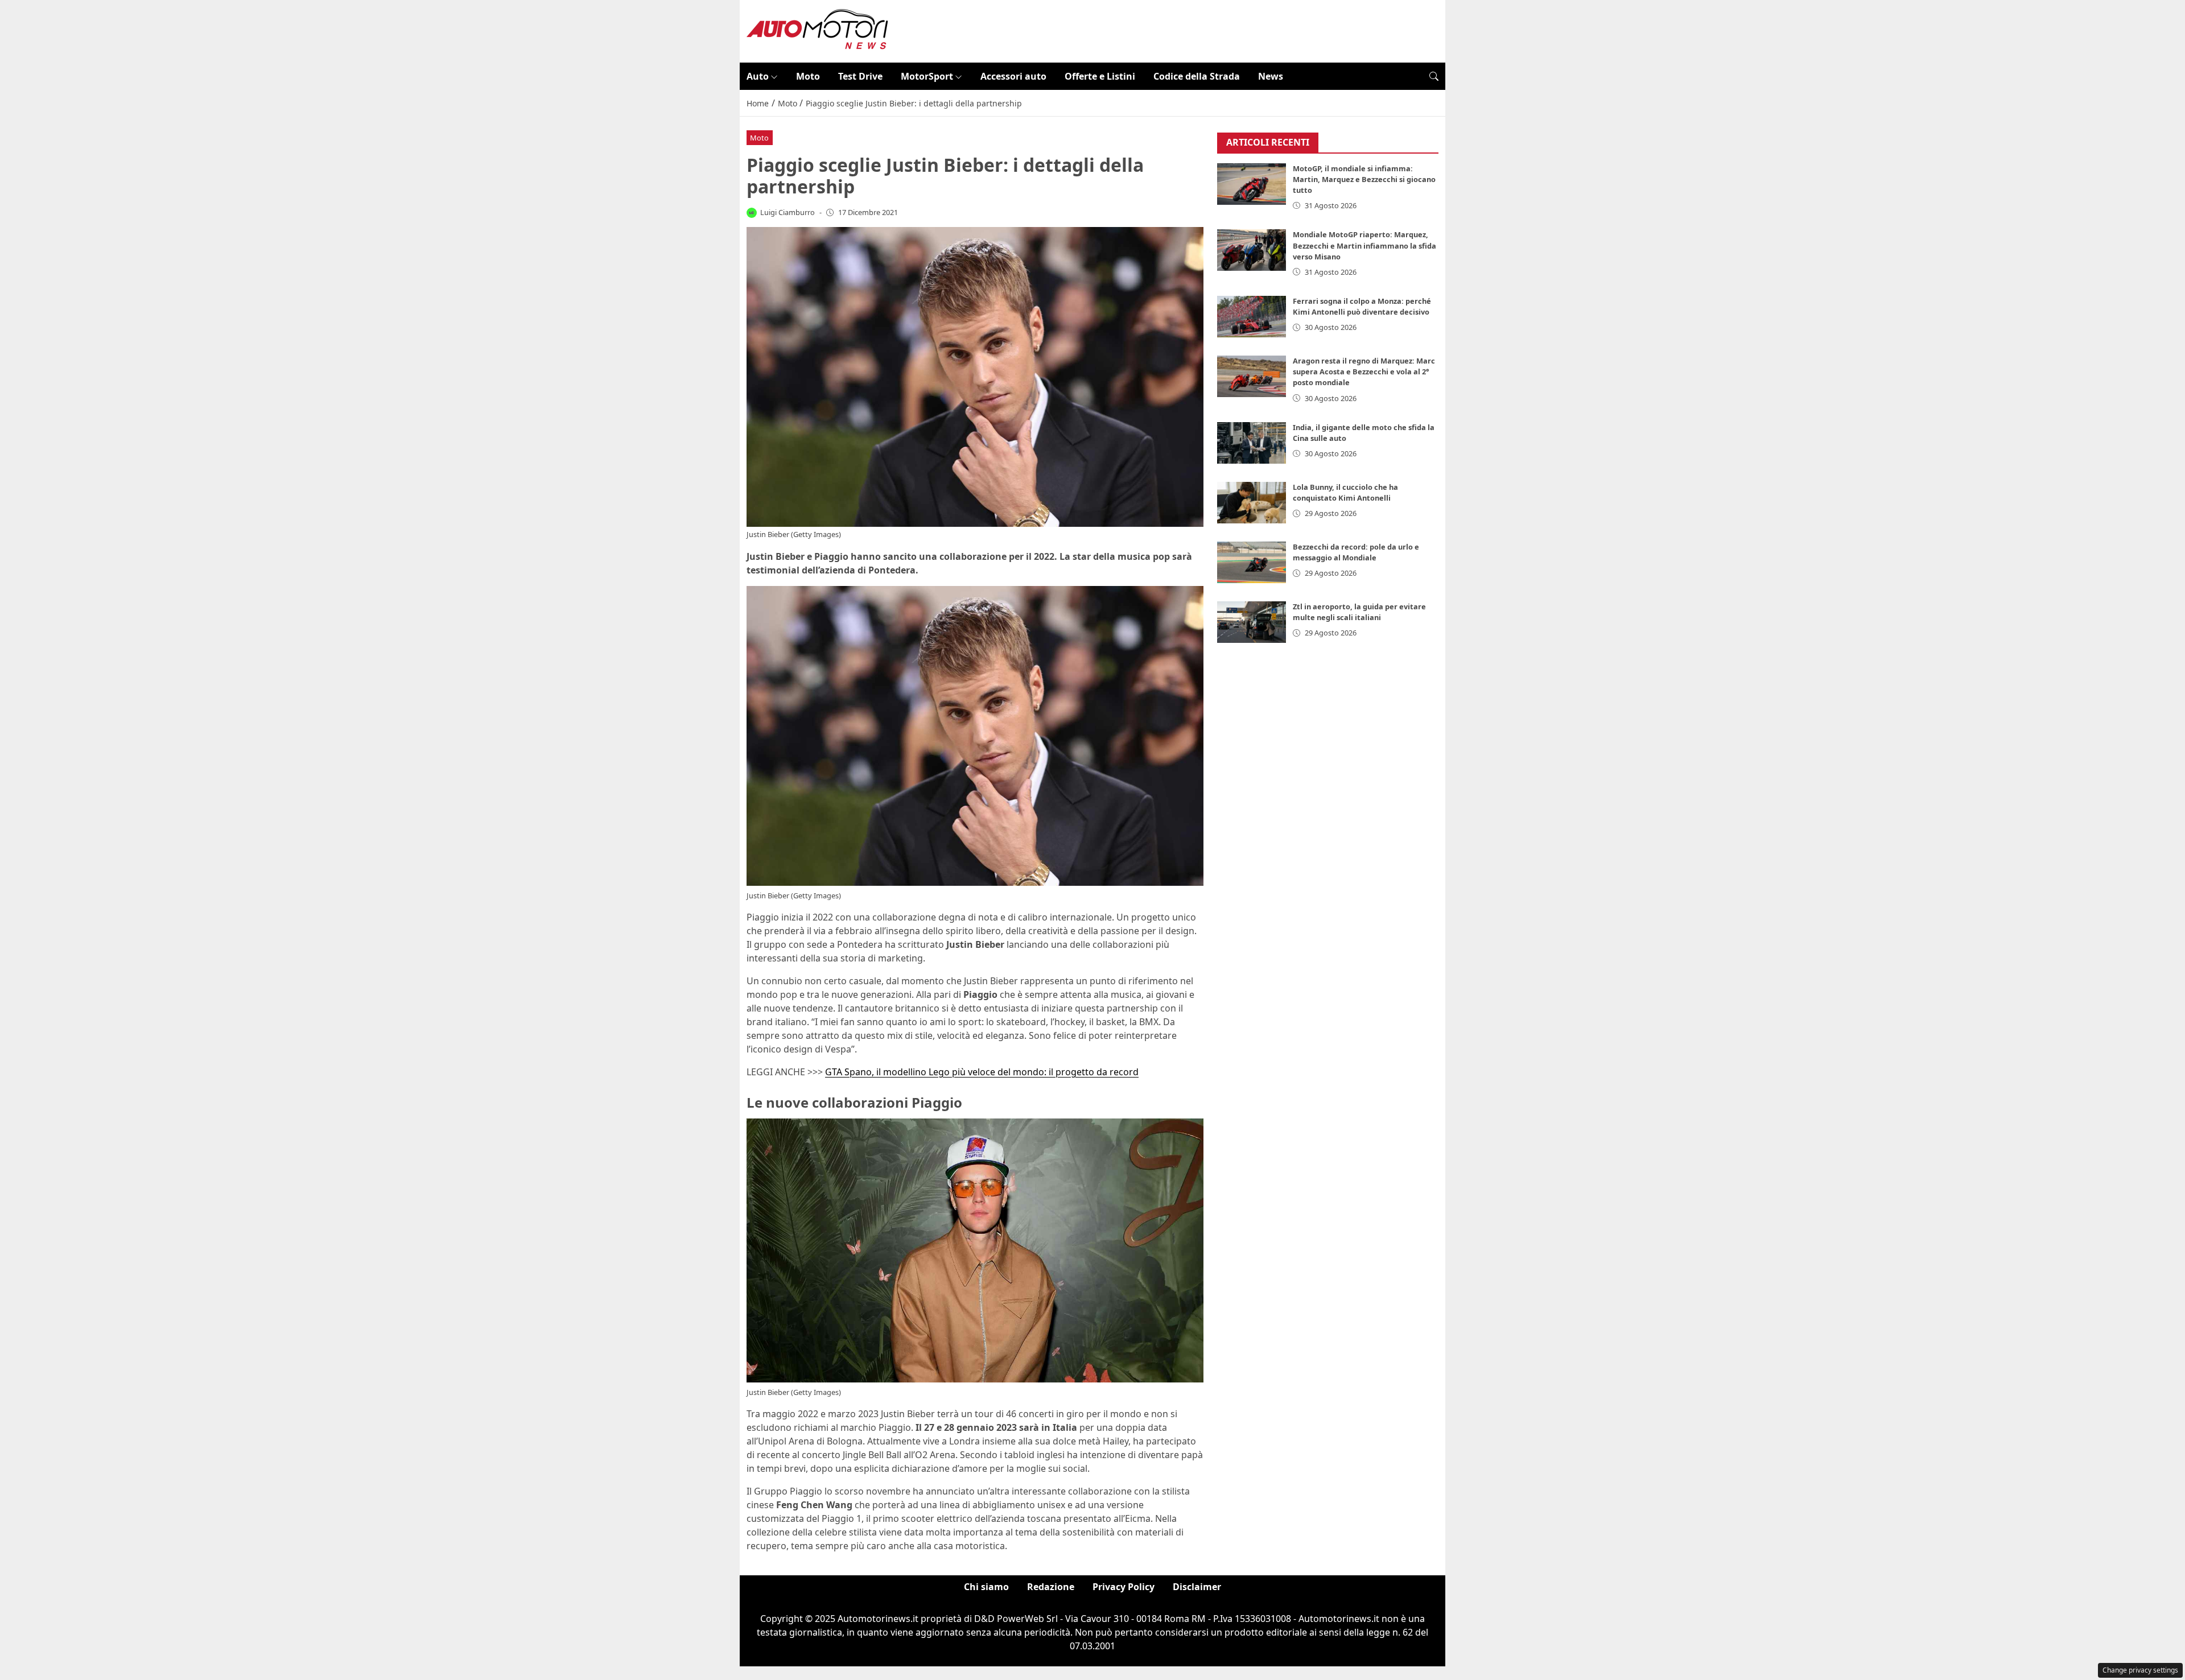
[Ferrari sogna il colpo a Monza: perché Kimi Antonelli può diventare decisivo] (1252, 317)
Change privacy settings (2140, 1670)
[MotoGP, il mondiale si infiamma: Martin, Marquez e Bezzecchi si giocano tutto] (1252, 184)
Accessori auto (1013, 76)
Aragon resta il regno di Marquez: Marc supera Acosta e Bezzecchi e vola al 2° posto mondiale (1364, 372)
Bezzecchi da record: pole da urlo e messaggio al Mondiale (1356, 552)
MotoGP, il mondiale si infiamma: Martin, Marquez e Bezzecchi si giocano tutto (1364, 179)
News (1271, 76)
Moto (808, 76)
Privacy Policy (1124, 1587)
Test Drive (860, 76)
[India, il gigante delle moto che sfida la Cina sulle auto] (1252, 443)
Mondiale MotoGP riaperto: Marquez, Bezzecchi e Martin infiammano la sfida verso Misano (1364, 245)
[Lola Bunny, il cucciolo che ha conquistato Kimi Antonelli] (1252, 503)
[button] (1434, 76)
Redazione (1051, 1587)
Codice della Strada (1197, 76)
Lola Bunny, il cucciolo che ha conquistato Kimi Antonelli (1345, 492)
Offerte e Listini (1100, 76)
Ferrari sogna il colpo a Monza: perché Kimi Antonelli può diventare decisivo (1362, 306)
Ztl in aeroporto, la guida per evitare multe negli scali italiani (1359, 612)
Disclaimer (1197, 1587)
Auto (758, 76)
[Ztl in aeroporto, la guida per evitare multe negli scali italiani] (1252, 622)
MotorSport (927, 76)
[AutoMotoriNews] (818, 30)
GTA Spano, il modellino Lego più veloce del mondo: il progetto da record (982, 1072)
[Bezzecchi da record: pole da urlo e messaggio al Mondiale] (1252, 562)
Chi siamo (986, 1587)
